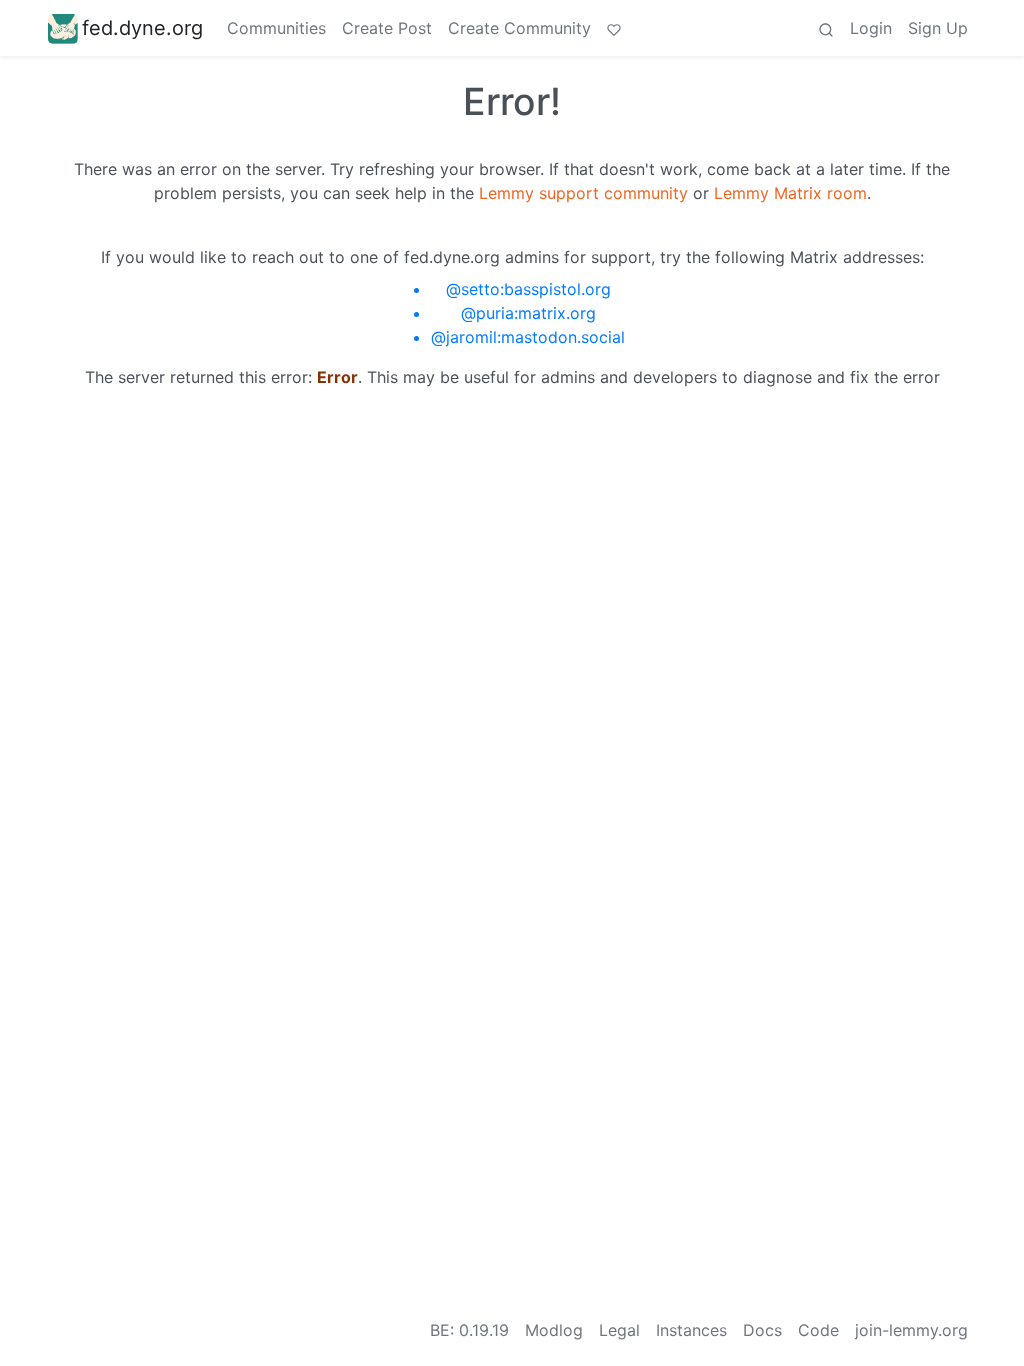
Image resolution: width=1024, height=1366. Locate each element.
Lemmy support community (583, 193)
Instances (691, 1330)
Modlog (554, 1330)
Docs (762, 1330)
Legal (619, 1330)
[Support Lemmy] (614, 28)
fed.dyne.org (142, 28)
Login (871, 28)
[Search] (826, 28)
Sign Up (938, 28)
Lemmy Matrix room (790, 193)
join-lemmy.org (911, 1330)
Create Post (387, 28)
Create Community (519, 28)
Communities (276, 28)
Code (818, 1330)
